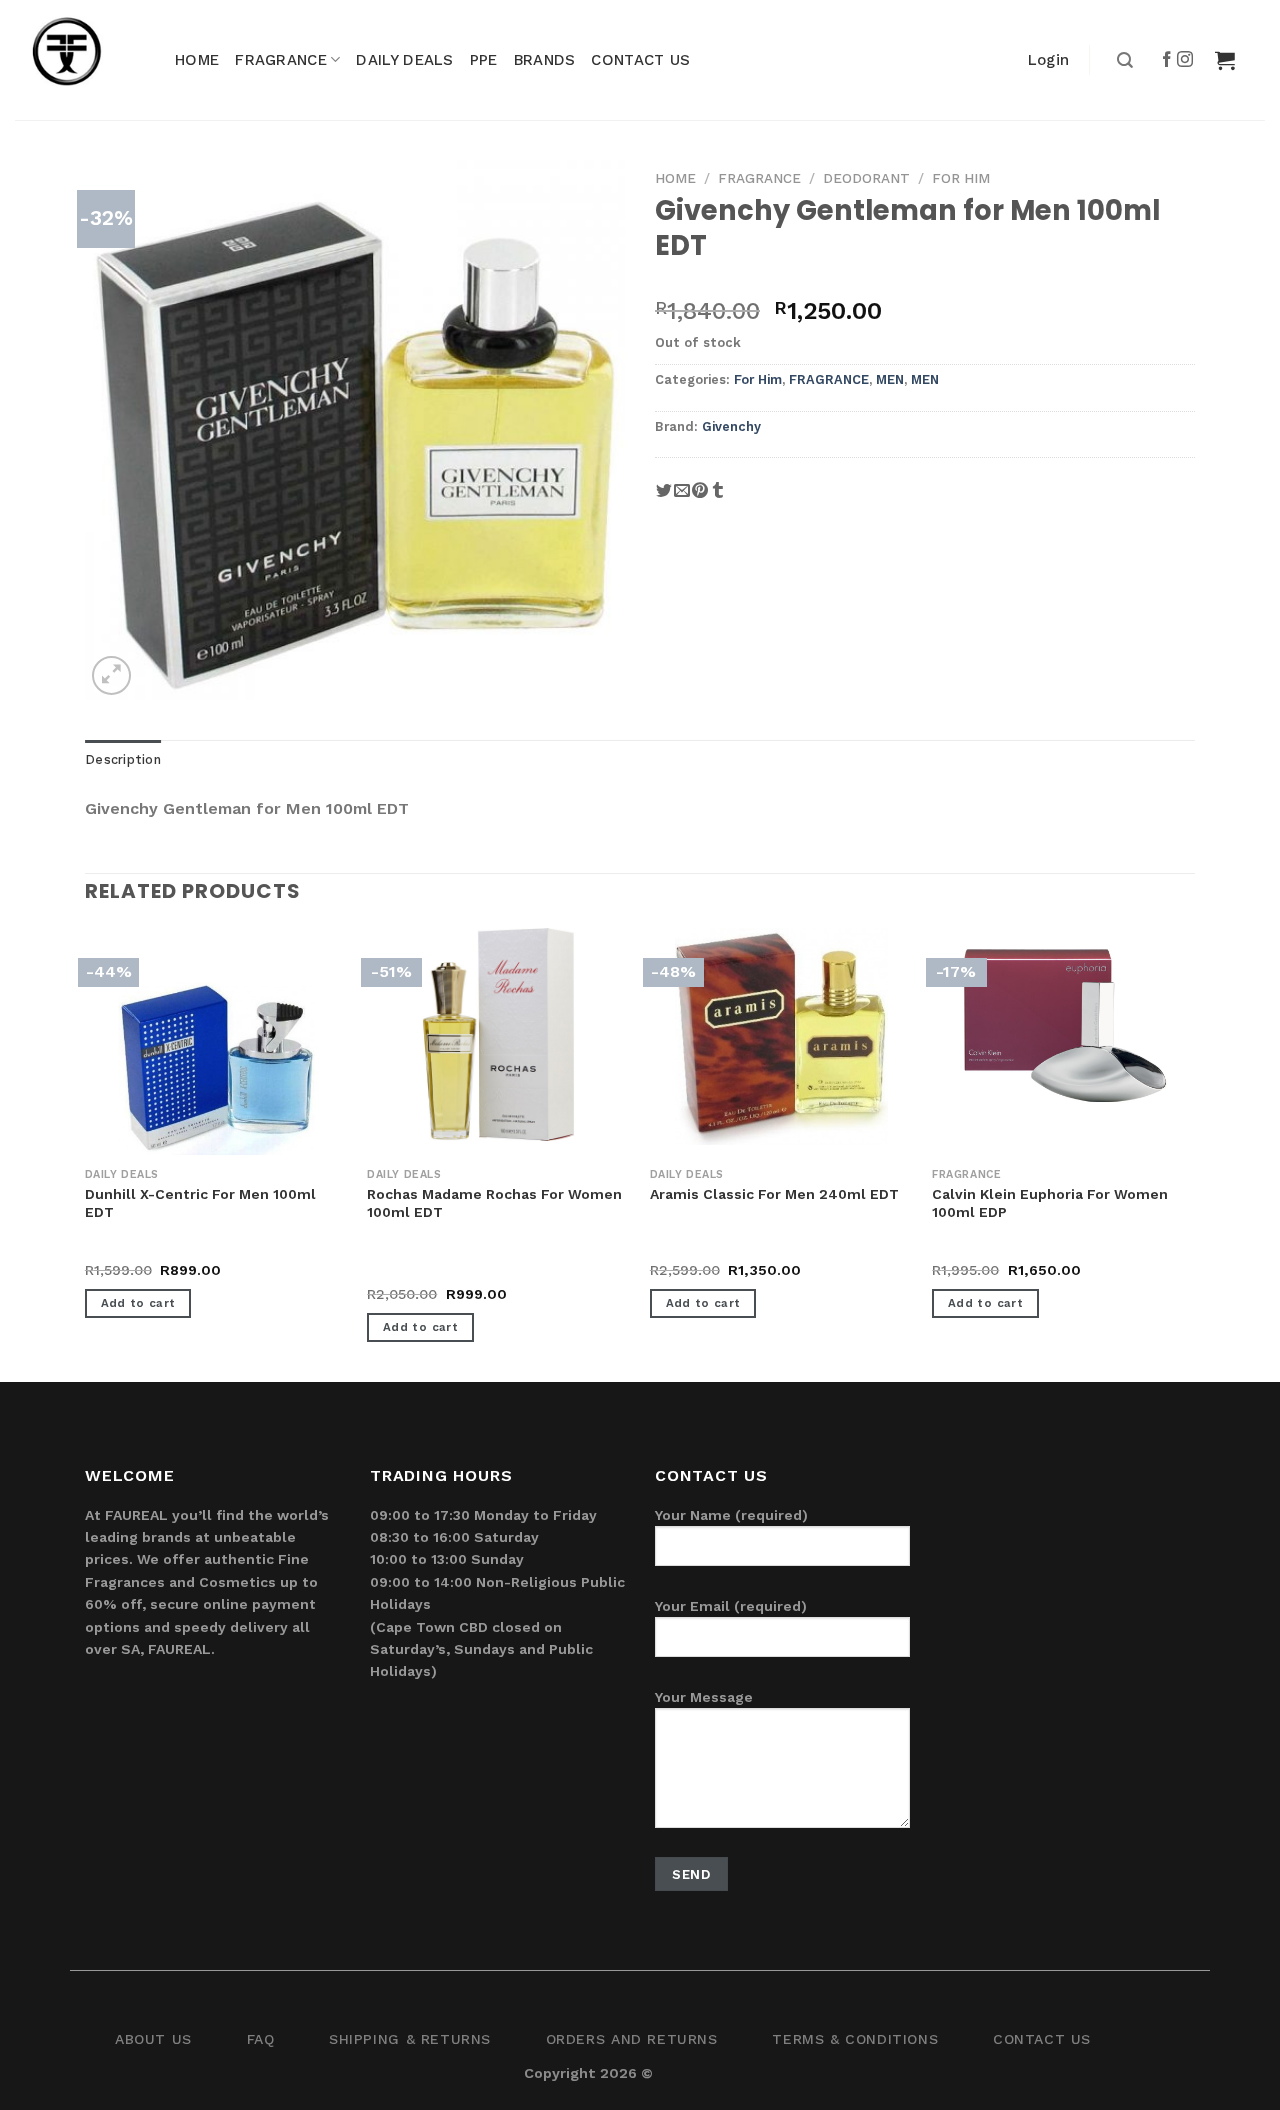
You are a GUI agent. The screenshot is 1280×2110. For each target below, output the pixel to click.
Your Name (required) (731, 1515)
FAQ (261, 2039)
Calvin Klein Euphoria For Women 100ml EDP (1050, 1203)
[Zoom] (111, 675)
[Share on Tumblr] (718, 497)
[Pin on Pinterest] (700, 497)
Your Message (704, 1697)
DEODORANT (866, 178)
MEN (890, 379)
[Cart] (1225, 60)
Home (675, 178)
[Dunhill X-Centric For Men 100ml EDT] (216, 1070)
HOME (197, 60)
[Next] (1194, 1153)
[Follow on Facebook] (1168, 60)
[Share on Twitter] (664, 497)
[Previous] (86, 1153)
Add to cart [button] (138, 1303)
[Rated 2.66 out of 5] (407, 1272)
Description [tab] (123, 759)
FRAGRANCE (281, 60)
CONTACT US (640, 60)
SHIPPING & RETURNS (410, 2039)
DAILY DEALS (404, 60)
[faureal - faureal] (80, 60)
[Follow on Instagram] (1186, 60)
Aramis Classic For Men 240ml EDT (774, 1194)
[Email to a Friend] (682, 497)
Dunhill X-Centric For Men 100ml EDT (200, 1203)
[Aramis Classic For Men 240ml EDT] (781, 1036)
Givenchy (731, 426)
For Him (961, 178)
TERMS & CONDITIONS (855, 2039)
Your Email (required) (731, 1606)
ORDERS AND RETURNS (632, 2039)
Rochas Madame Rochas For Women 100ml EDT (494, 1203)
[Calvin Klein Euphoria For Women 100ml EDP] (1063, 1034)
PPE (484, 60)
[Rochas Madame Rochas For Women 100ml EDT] (498, 1034)
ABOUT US (153, 2039)
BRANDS (545, 60)
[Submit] (1122, 60)
